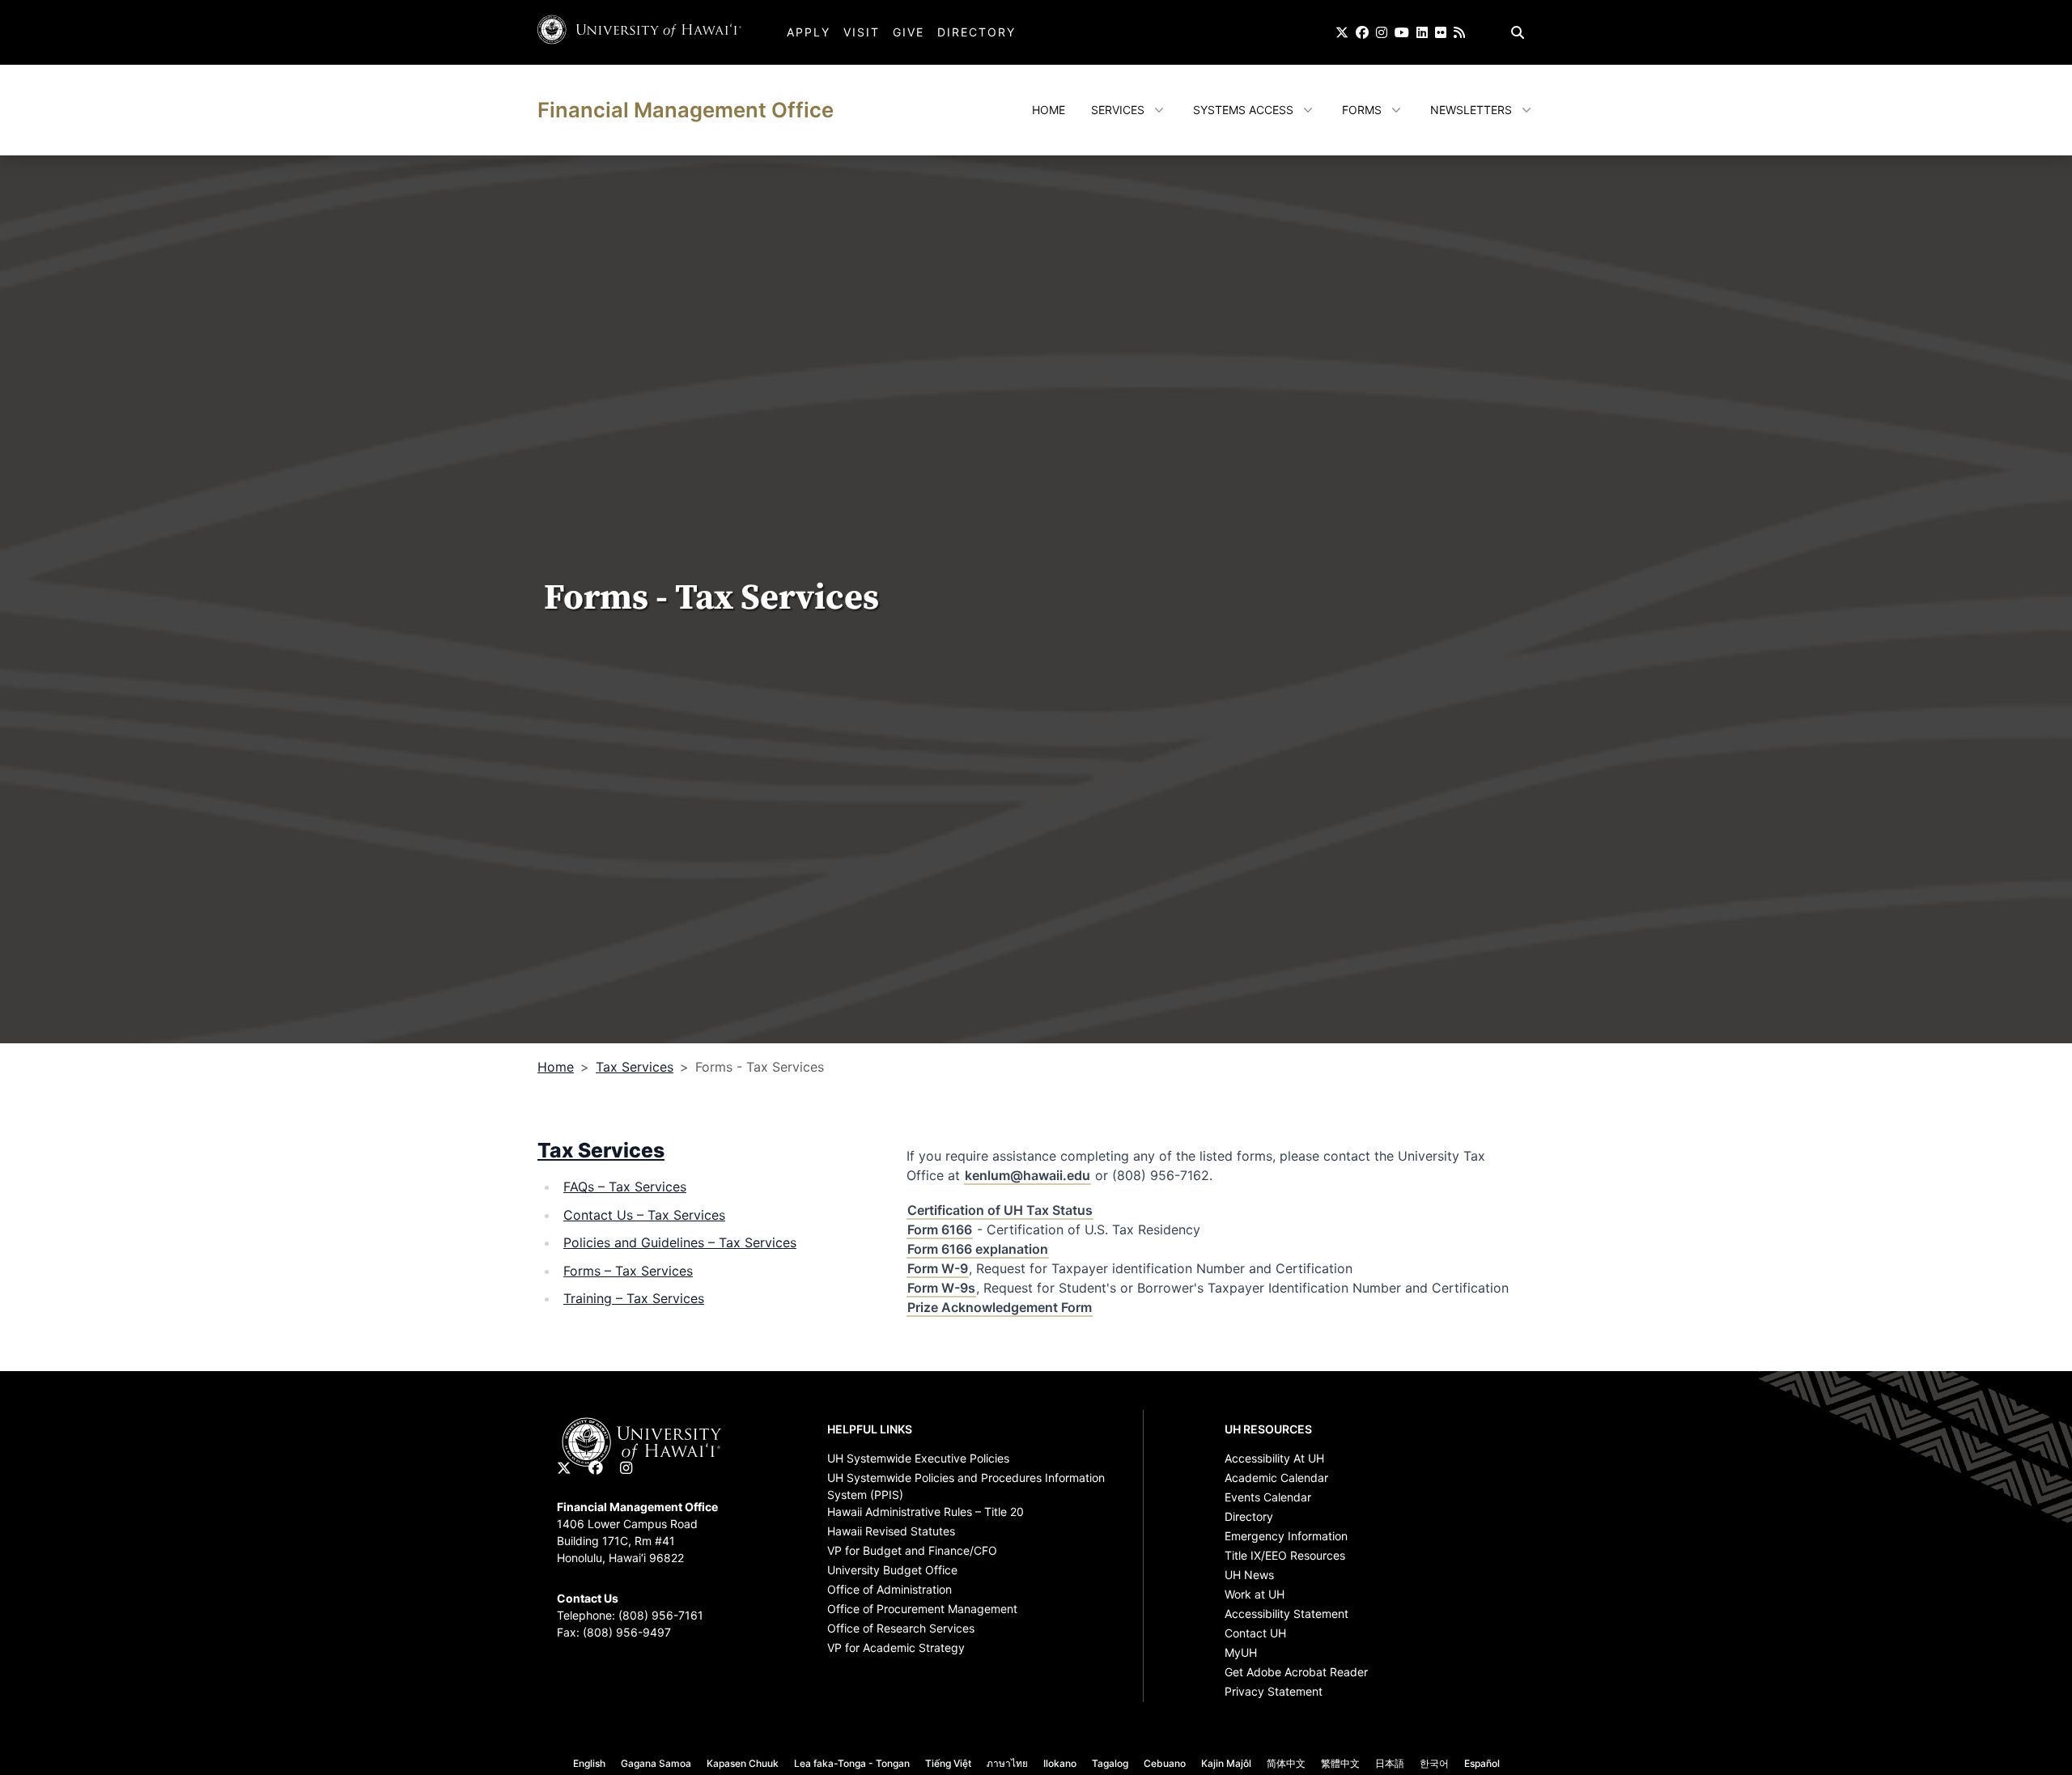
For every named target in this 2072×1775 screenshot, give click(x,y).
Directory (977, 32)
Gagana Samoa (656, 1763)
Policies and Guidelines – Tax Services (680, 1242)
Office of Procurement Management (922, 1609)
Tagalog (1110, 1763)
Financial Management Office (686, 110)
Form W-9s (941, 1288)
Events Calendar (1268, 1497)
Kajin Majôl (1226, 1763)
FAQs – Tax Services (625, 1187)
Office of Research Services (901, 1628)
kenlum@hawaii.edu (1028, 1175)
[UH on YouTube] (1402, 32)
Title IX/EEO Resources (1285, 1555)
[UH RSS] (1459, 32)
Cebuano (1165, 1763)
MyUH (1241, 1652)
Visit (862, 32)
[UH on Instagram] (1382, 32)
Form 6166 (940, 1229)
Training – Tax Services (634, 1298)
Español (1482, 1763)
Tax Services (635, 1067)
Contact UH (1255, 1633)
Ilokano (1060, 1763)
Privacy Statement (1274, 1691)
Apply (809, 32)
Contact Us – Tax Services (644, 1215)
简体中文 (1286, 1763)
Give (909, 32)
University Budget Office (892, 1570)
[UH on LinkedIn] (1422, 32)
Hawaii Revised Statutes (891, 1531)
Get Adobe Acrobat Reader (1296, 1672)
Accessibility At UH (1274, 1458)
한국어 (1434, 1763)
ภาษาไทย (1007, 1763)
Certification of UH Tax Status (1000, 1210)
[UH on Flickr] (1441, 32)
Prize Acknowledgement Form (1000, 1307)
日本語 (1390, 1763)
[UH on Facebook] (1362, 32)
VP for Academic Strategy (896, 1648)
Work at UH (1255, 1594)
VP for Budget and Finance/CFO (912, 1550)
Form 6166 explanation (978, 1249)
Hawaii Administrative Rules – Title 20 (926, 1512)
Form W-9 (938, 1268)
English (589, 1763)
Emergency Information (1286, 1536)
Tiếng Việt (948, 1763)
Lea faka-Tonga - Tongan (852, 1763)
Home (1049, 110)
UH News (1249, 1575)
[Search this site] (1518, 32)
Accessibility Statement (1287, 1614)
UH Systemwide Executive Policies (918, 1458)
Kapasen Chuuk (743, 1763)
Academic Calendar (1276, 1478)
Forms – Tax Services (628, 1271)
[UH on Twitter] (1342, 32)
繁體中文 (1340, 1763)
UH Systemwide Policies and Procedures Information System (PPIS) (966, 1480)
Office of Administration (890, 1589)
